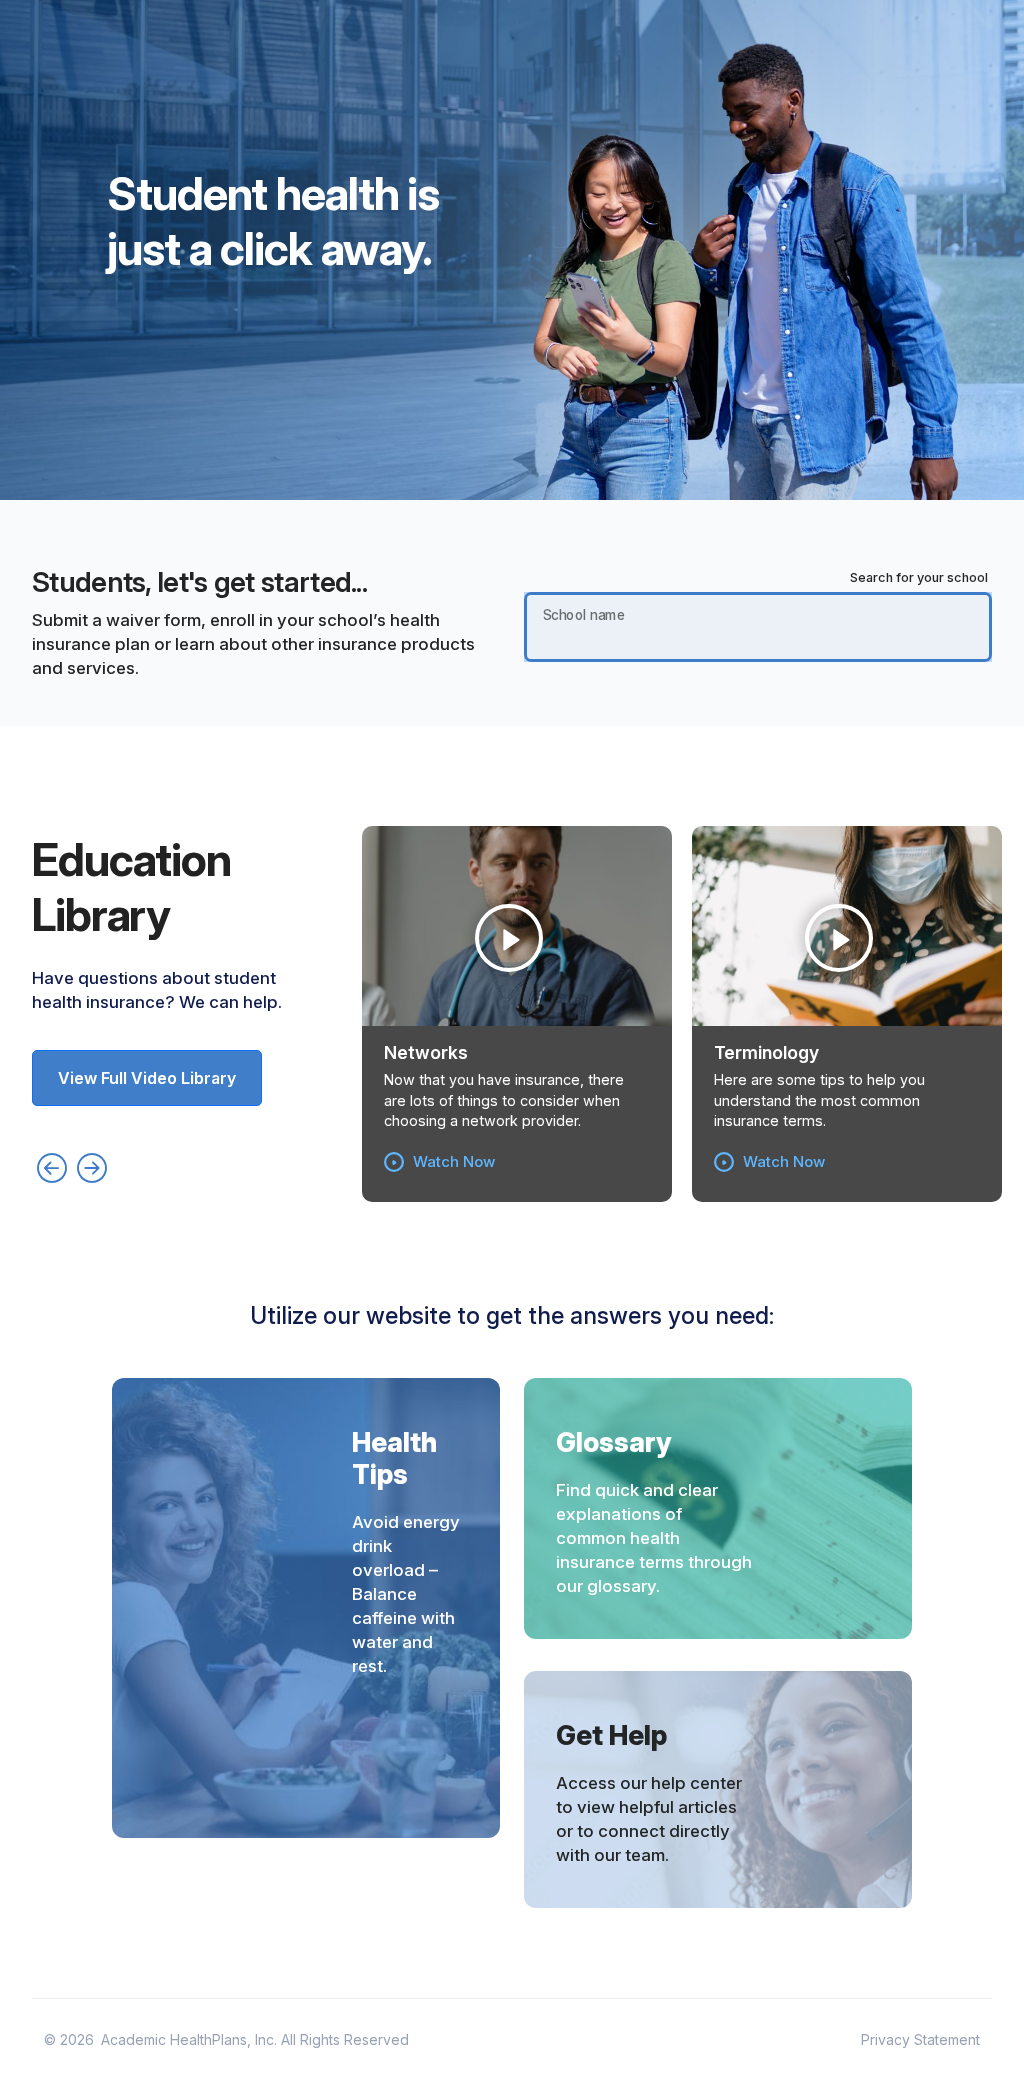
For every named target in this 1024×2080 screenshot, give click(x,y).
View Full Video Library (147, 1078)
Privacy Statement (920, 2039)
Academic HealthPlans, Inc (187, 2039)
